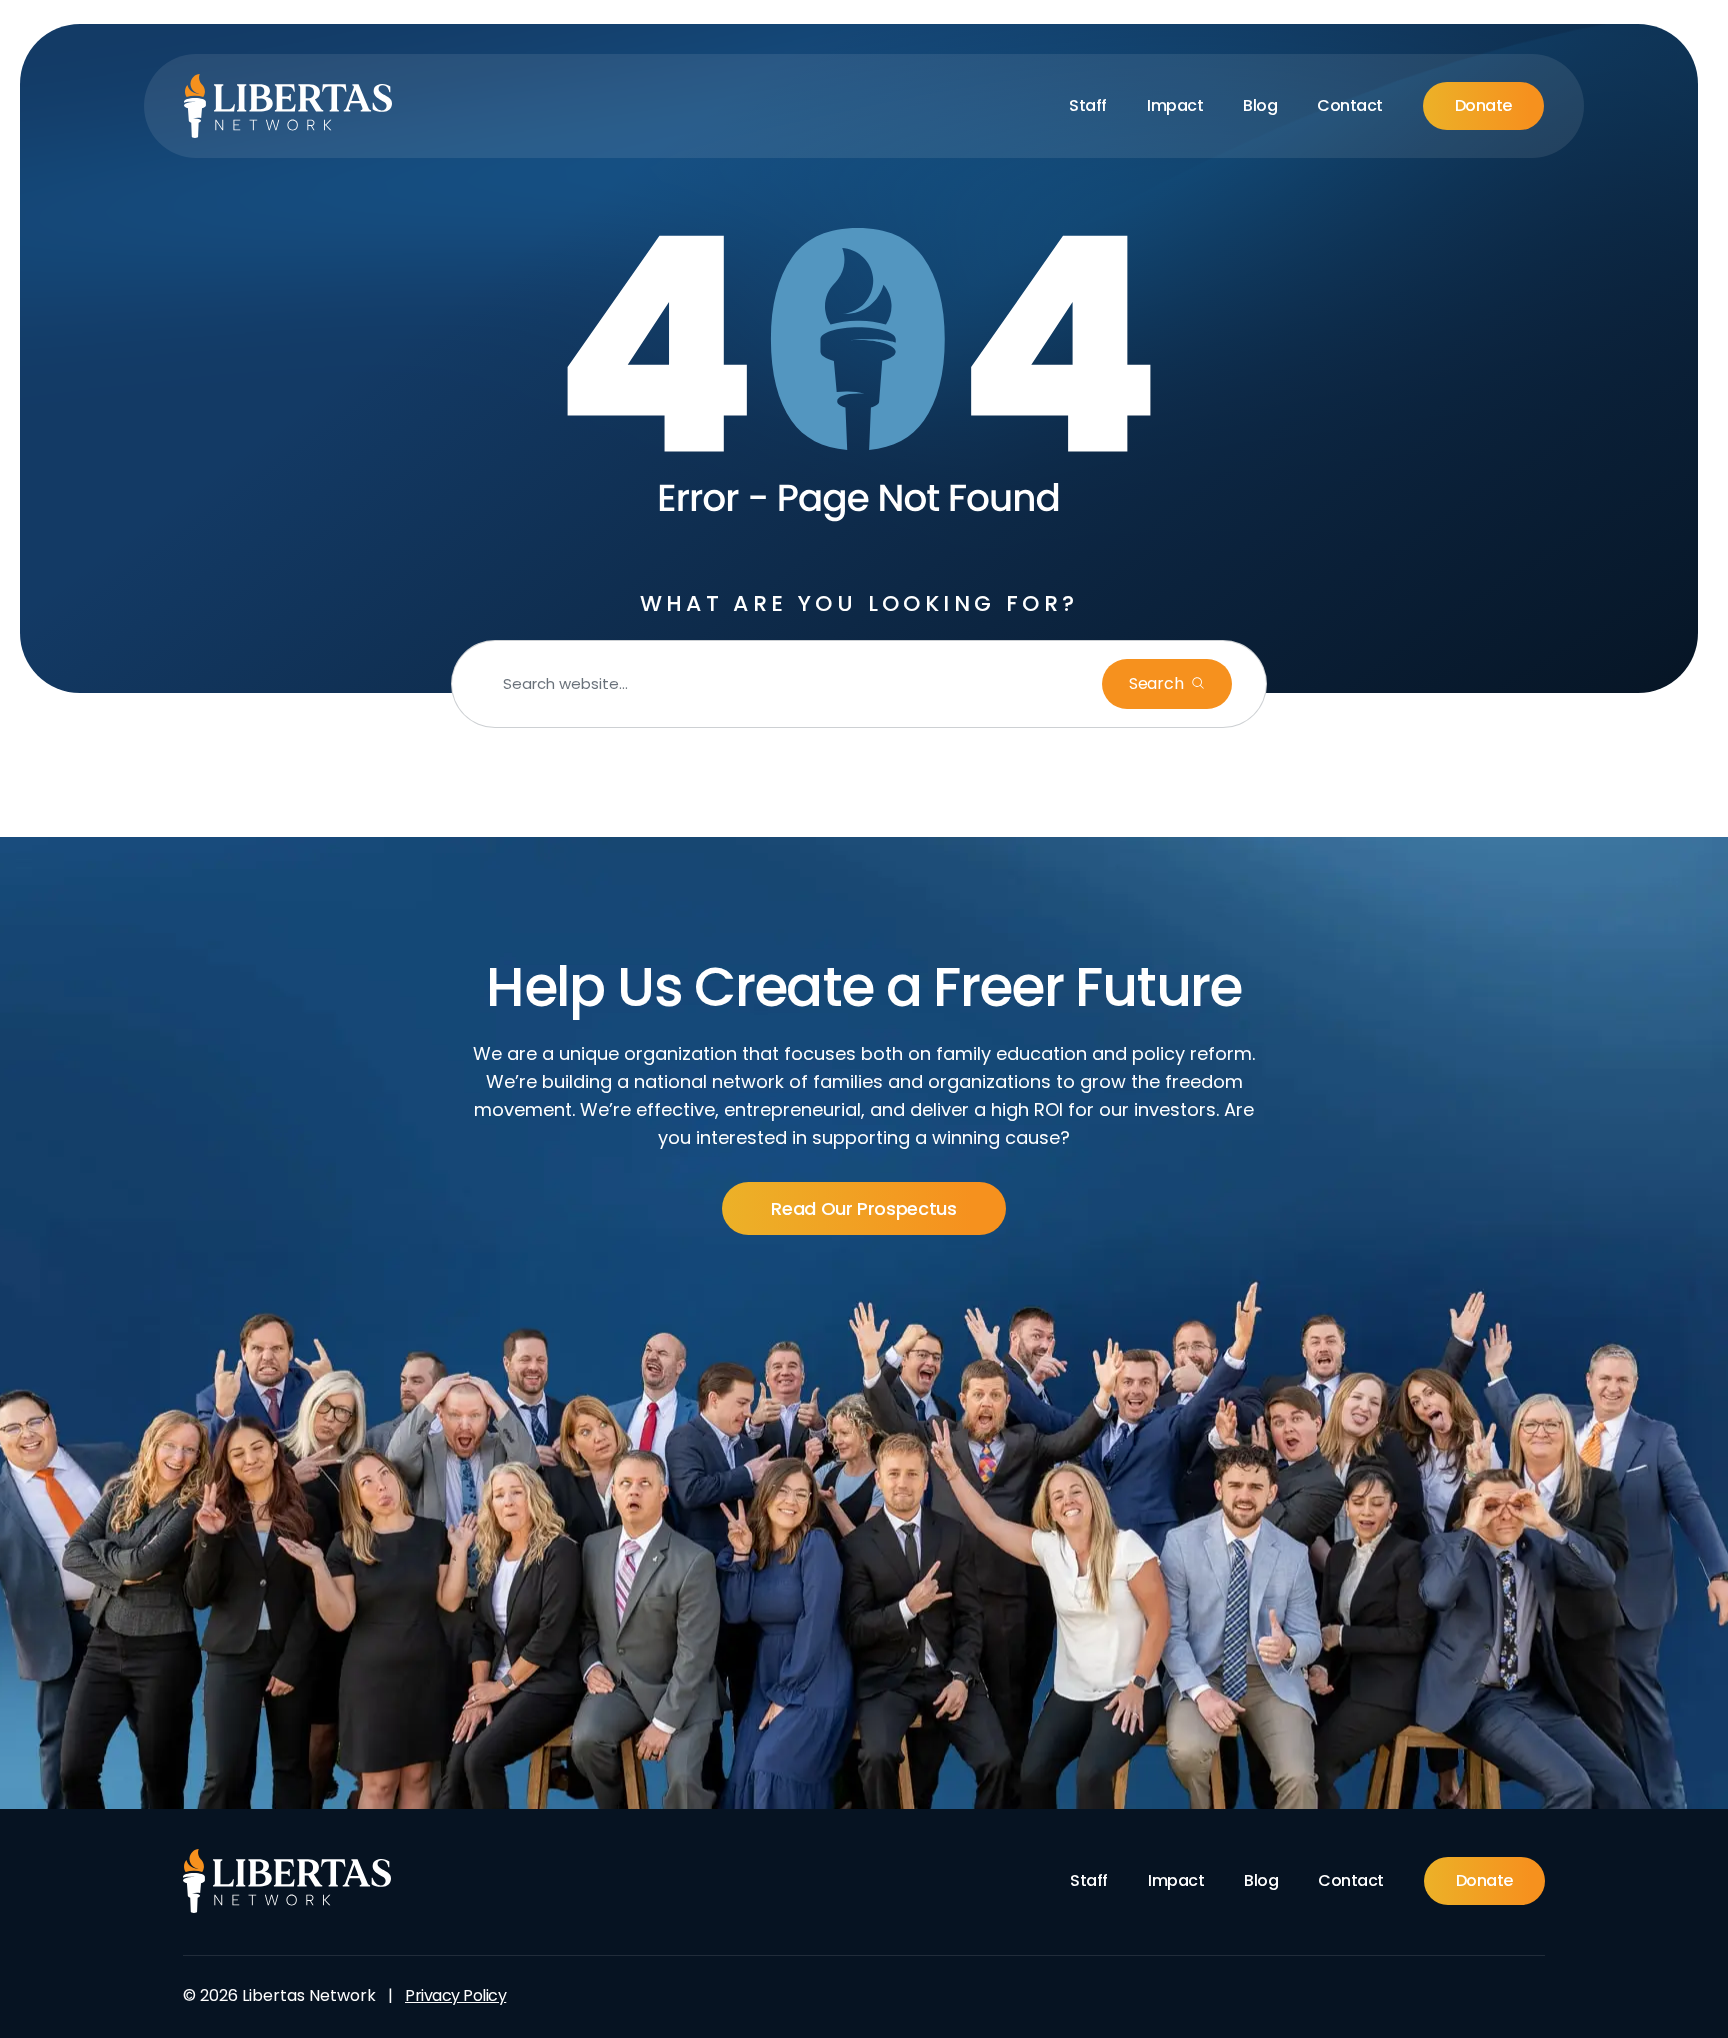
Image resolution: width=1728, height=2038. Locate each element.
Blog (1260, 105)
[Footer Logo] (287, 1881)
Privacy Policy (455, 1995)
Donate (1483, 105)
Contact (1350, 105)
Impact (1175, 105)
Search (1158, 683)
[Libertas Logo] (288, 106)
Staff (1088, 105)
